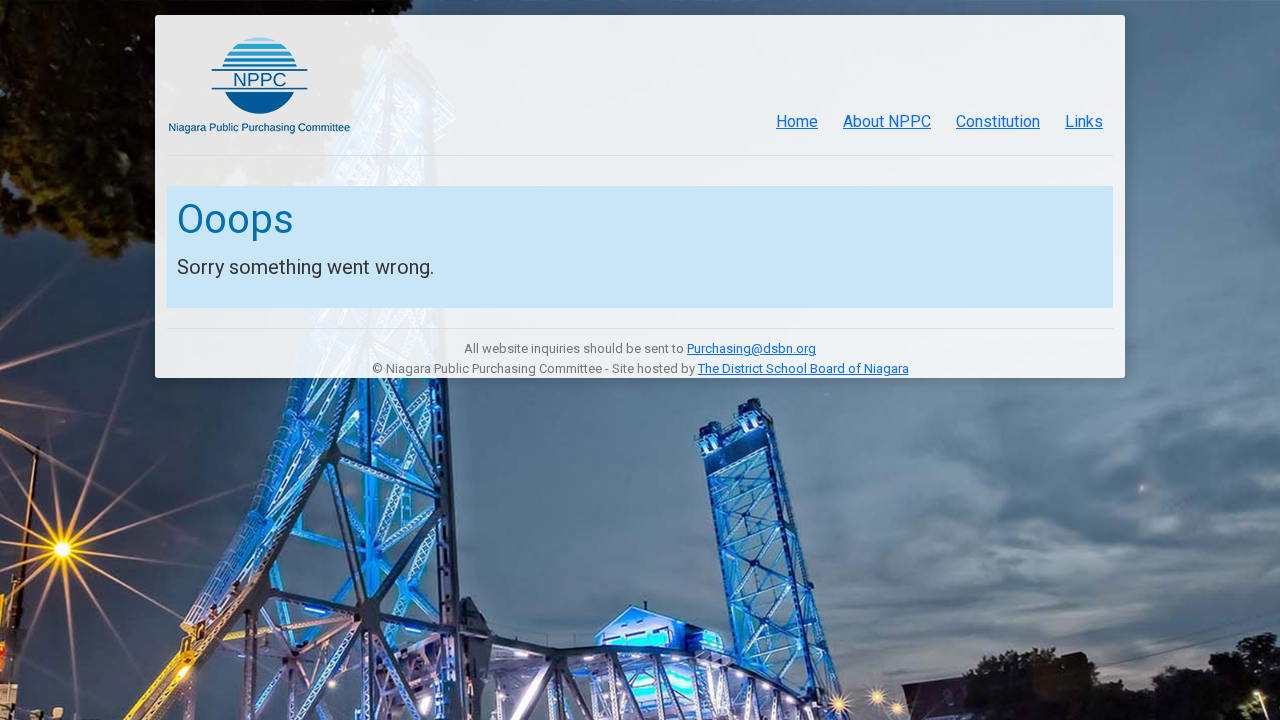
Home (797, 121)
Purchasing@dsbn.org (751, 348)
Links (1084, 121)
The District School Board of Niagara (803, 368)
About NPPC (887, 121)
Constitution (998, 121)
